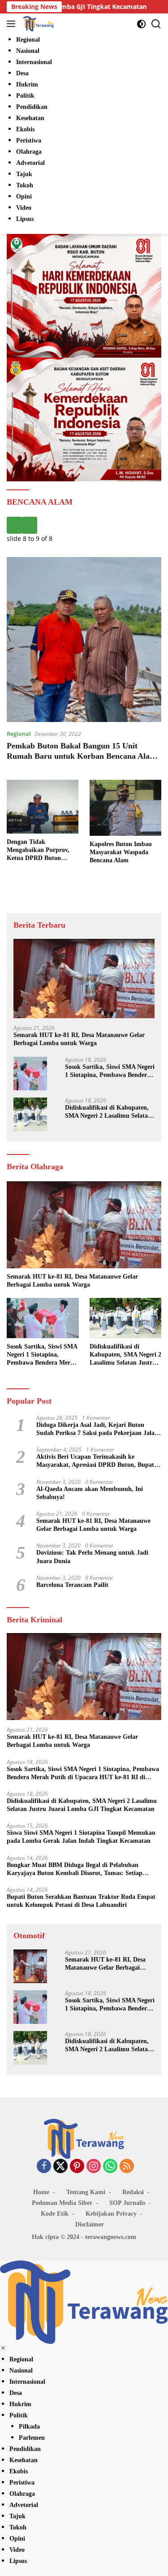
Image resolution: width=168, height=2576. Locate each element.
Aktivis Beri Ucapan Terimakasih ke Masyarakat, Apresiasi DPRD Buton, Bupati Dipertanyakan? (96, 1461)
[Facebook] (44, 2167)
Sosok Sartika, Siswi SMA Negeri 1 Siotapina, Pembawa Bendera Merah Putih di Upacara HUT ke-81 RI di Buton (110, 1071)
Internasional (27, 2382)
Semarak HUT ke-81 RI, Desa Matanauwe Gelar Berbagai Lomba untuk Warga (79, 1039)
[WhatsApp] (110, 2167)
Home (41, 2192)
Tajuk (17, 2516)
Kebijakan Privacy (111, 2214)
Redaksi (133, 2192)
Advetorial (24, 2505)
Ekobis (19, 2471)
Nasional (21, 2371)
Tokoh (18, 2527)
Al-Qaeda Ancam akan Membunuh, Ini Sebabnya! (90, 1493)
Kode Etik (55, 2214)
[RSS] (127, 2167)
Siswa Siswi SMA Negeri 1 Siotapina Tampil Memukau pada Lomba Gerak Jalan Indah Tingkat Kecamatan (81, 1837)
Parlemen (32, 2438)
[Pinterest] (77, 2167)
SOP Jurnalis (127, 2203)
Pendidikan (25, 2449)
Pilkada (29, 2427)
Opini (17, 2539)
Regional (19, 734)
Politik (19, 2415)
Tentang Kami (86, 2192)
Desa (16, 2393)
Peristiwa (22, 2483)
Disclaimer (90, 2224)
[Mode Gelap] (141, 24)
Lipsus (18, 2561)
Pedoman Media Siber (62, 2203)
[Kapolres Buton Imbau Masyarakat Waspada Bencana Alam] (125, 808)
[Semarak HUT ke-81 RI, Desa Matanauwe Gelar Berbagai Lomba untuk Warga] (84, 979)
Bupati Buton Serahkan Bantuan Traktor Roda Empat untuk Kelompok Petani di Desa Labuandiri (81, 1901)
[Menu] (13, 24)
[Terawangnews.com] (37, 24)
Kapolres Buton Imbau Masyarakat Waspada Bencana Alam (121, 852)
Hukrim (20, 2404)
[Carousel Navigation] (84, 525)
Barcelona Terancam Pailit (72, 1585)
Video (17, 2550)
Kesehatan (24, 2460)
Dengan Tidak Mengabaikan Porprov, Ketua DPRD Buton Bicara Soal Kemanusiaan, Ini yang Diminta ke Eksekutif (43, 851)
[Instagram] (94, 2167)
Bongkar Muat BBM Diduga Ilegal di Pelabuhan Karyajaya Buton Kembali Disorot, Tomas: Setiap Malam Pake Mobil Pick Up (75, 1869)
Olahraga (22, 2494)
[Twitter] (60, 2167)
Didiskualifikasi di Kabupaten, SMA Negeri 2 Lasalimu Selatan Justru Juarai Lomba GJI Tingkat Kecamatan (108, 1112)
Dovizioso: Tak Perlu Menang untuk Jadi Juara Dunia (92, 1557)
